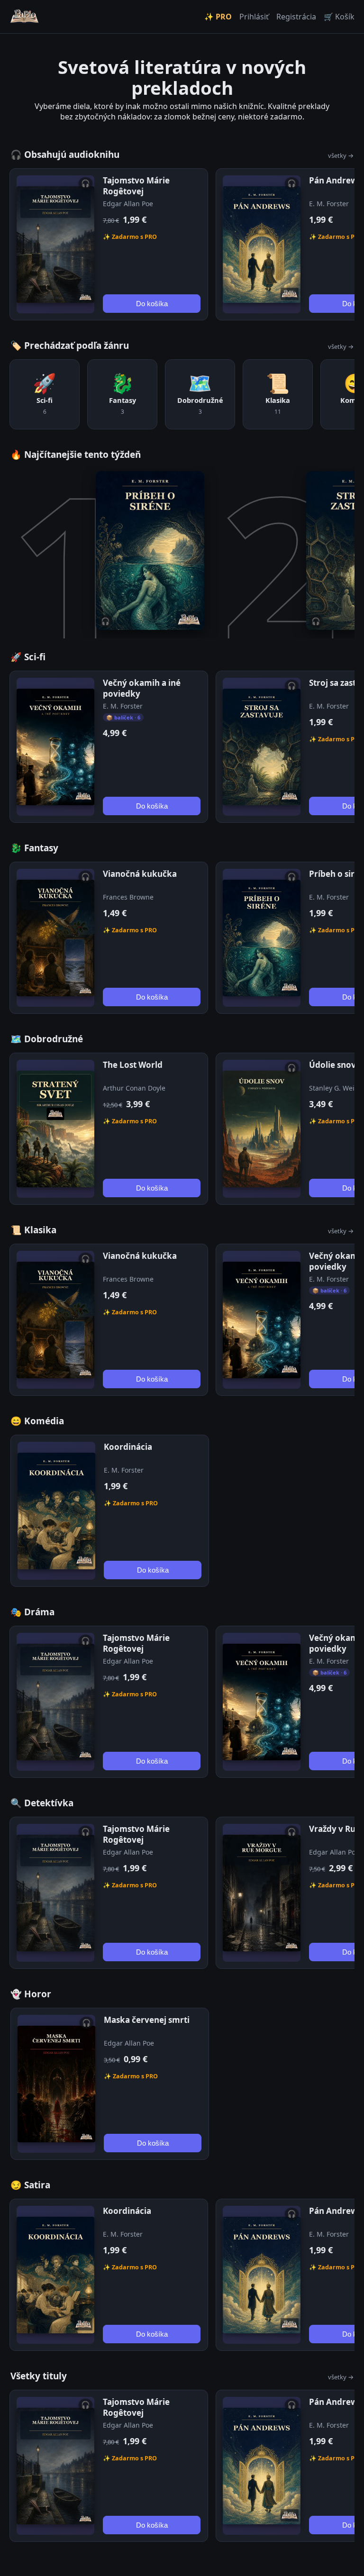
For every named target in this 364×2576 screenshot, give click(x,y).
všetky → (341, 155)
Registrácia (296, 17)
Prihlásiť (254, 17)
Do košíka (152, 304)
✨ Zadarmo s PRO (130, 237)
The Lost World (133, 1065)
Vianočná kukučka (140, 874)
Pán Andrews (335, 180)
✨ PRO (218, 17)
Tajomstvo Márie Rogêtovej (136, 186)
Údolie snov (332, 1065)
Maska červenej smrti (147, 2020)
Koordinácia (128, 1447)
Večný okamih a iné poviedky (142, 688)
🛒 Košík (339, 17)
